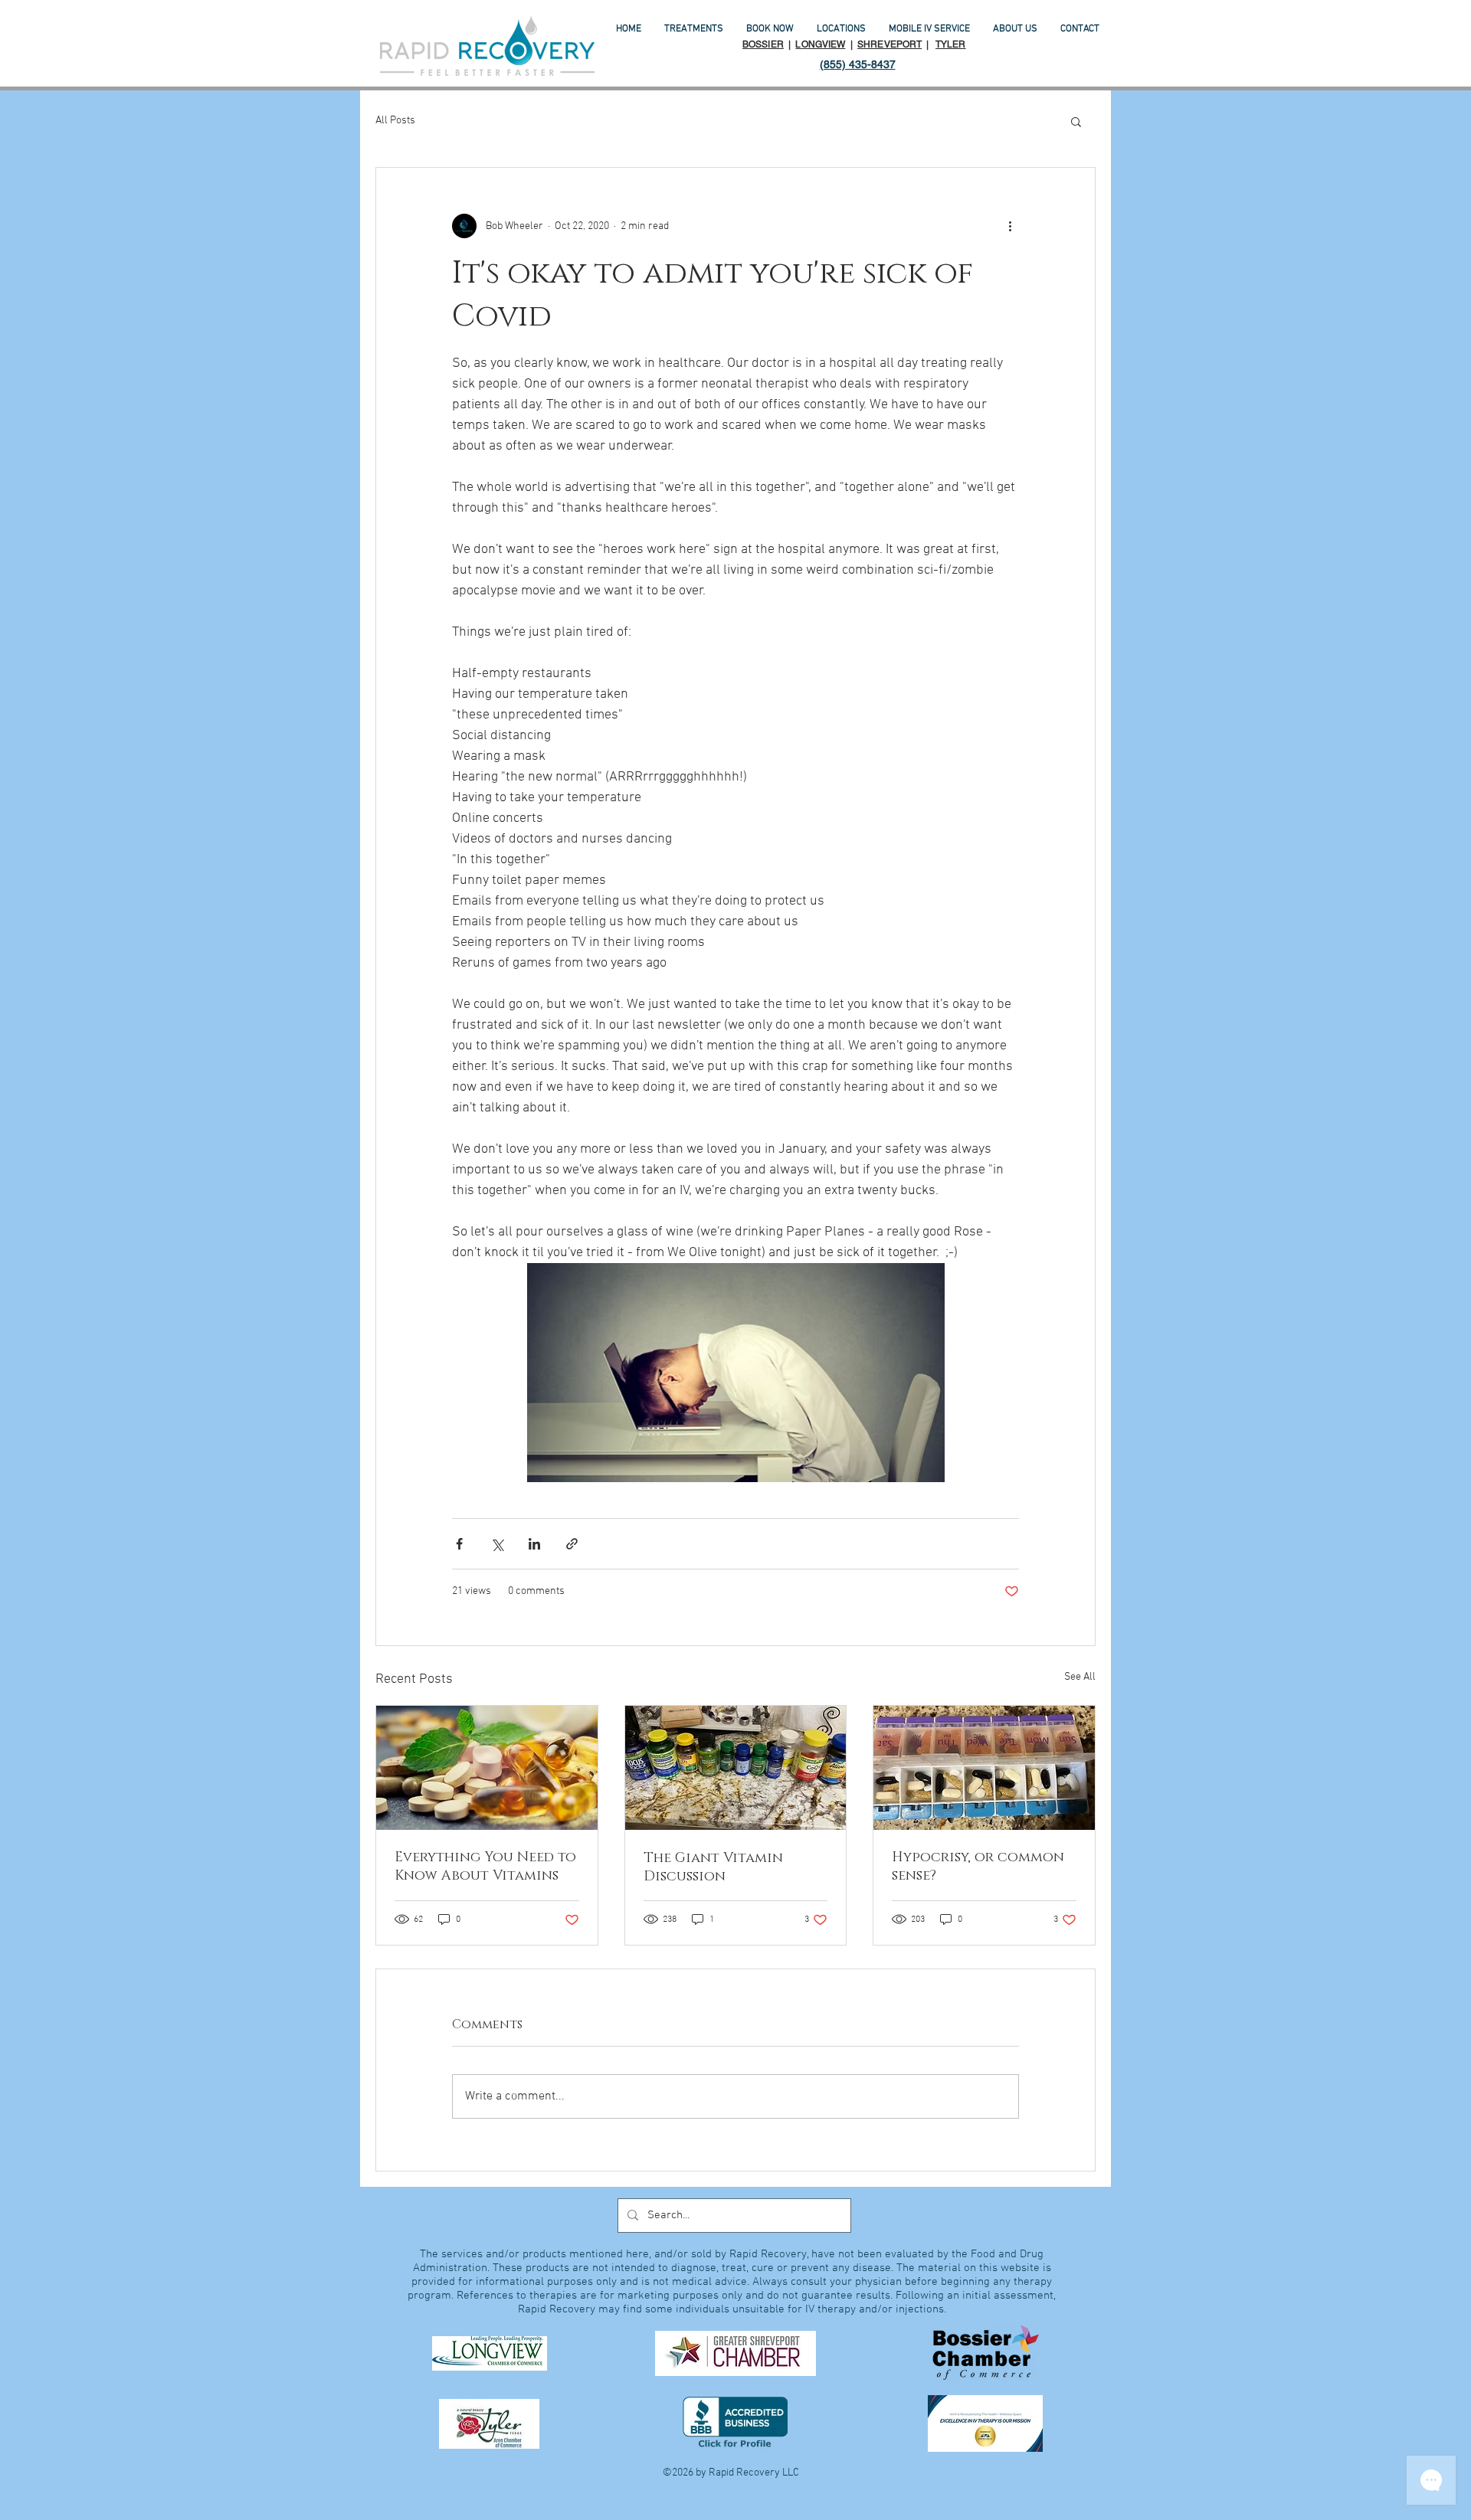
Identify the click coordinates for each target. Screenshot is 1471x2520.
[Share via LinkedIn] (534, 1544)
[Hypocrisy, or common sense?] (984, 1768)
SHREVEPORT (889, 44)
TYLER (951, 44)
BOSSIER (763, 44)
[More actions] (1010, 226)
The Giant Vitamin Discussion (713, 1867)
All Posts (395, 121)
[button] (1076, 121)
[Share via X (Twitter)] (497, 1544)
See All (1080, 1677)
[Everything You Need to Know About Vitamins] (487, 1768)
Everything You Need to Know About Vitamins (485, 1867)
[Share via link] (572, 1544)
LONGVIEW (820, 44)
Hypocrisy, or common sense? (978, 1867)
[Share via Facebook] (459, 1544)
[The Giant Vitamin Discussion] (736, 1768)
